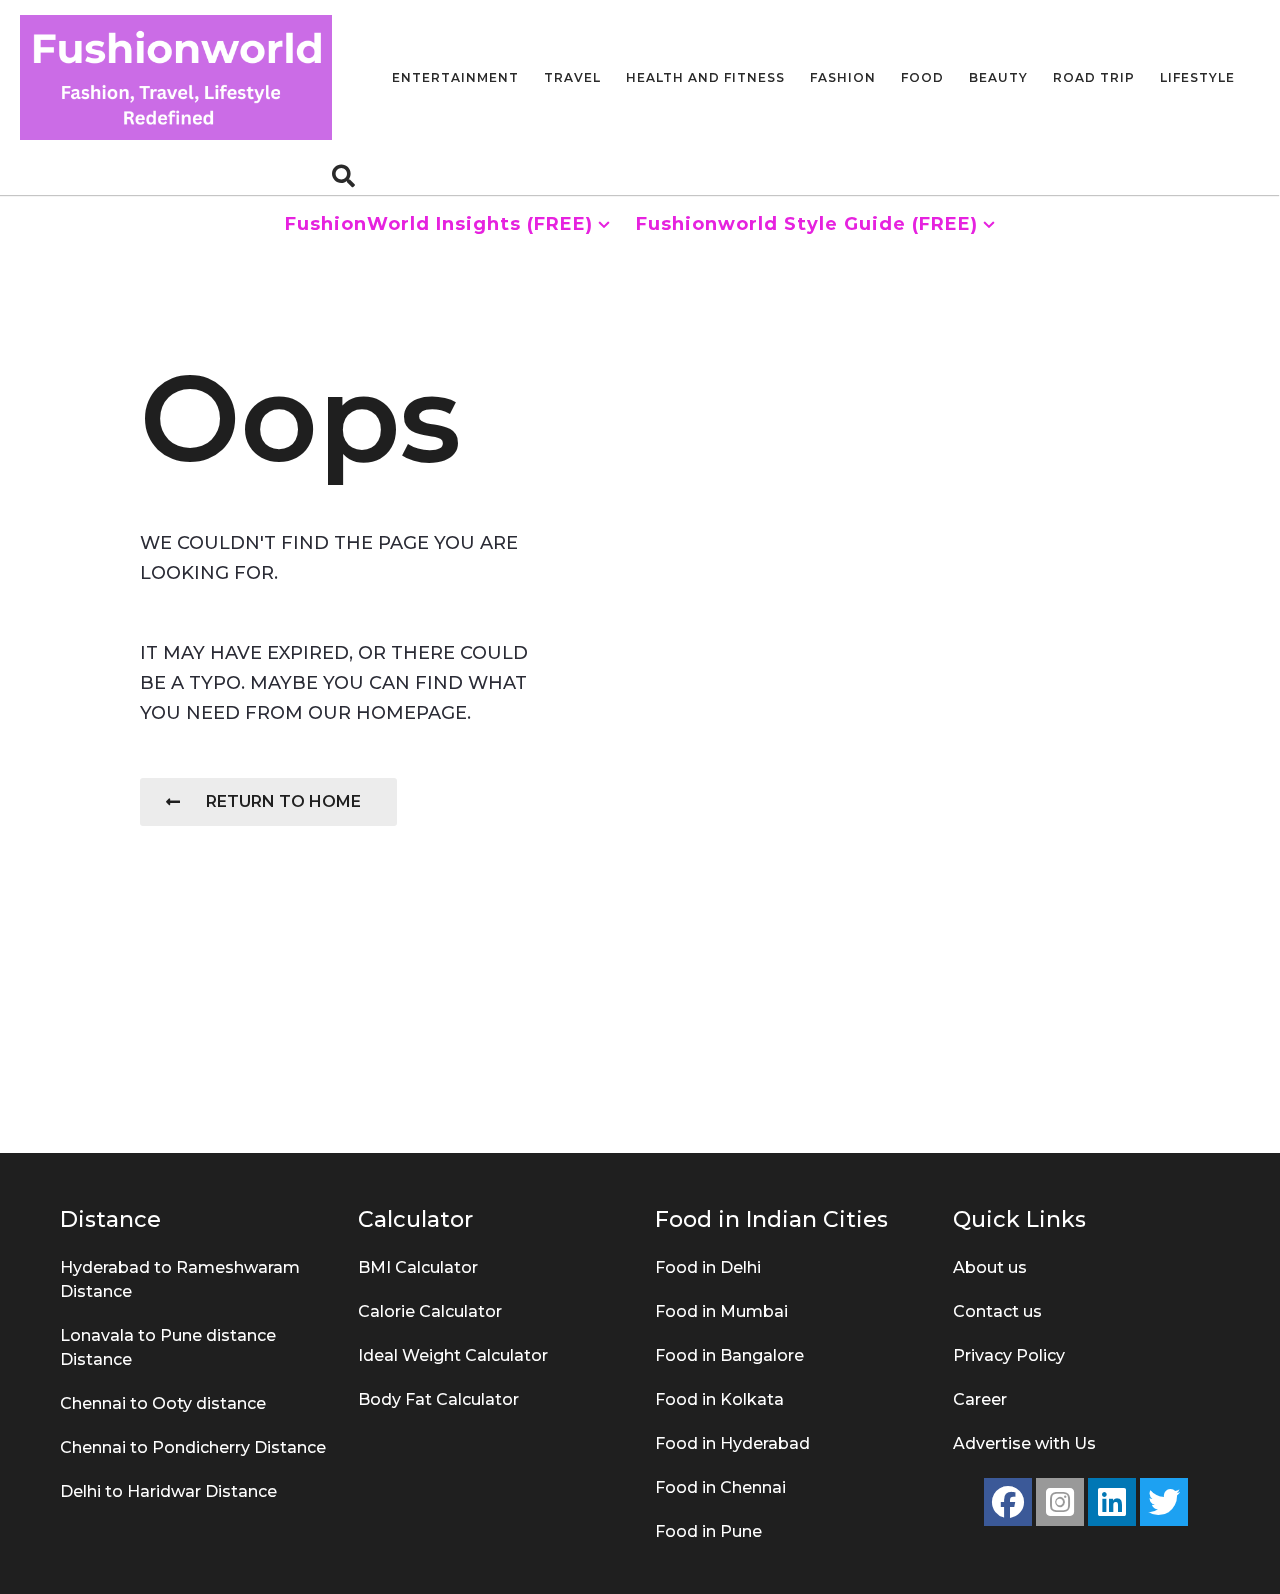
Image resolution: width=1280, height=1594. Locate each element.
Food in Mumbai (721, 1311)
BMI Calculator (418, 1267)
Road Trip (1094, 77)
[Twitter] (1164, 1502)
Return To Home (283, 801)
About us (990, 1267)
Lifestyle (1197, 77)
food (922, 77)
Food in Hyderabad (732, 1443)
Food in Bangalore (729, 1355)
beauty (998, 77)
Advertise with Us (1024, 1443)
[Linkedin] (1112, 1502)
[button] (343, 175)
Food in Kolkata (719, 1399)
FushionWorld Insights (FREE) (439, 224)
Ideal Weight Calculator (453, 1355)
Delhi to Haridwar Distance (168, 1491)
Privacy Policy (1009, 1355)
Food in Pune (708, 1531)
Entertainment (455, 77)
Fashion (843, 77)
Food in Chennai (720, 1487)
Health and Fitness (705, 77)
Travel (572, 77)
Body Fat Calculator (438, 1399)
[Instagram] (1060, 1502)
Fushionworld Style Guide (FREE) (807, 224)
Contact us (997, 1311)
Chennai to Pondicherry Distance (193, 1447)
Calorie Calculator (430, 1311)
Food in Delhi (708, 1267)
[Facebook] (1008, 1502)
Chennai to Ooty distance (163, 1403)
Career (980, 1399)
